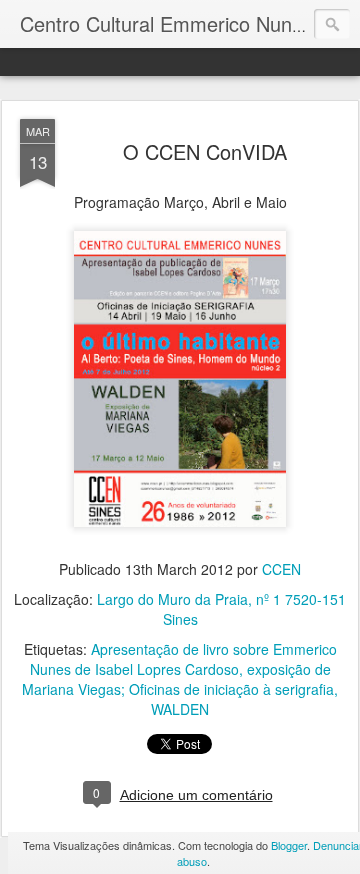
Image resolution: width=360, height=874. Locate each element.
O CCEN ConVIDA (205, 151)
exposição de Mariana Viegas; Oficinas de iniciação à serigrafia (178, 679)
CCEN (281, 569)
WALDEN (180, 709)
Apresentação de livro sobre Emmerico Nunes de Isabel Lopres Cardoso (183, 659)
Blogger (289, 845)
